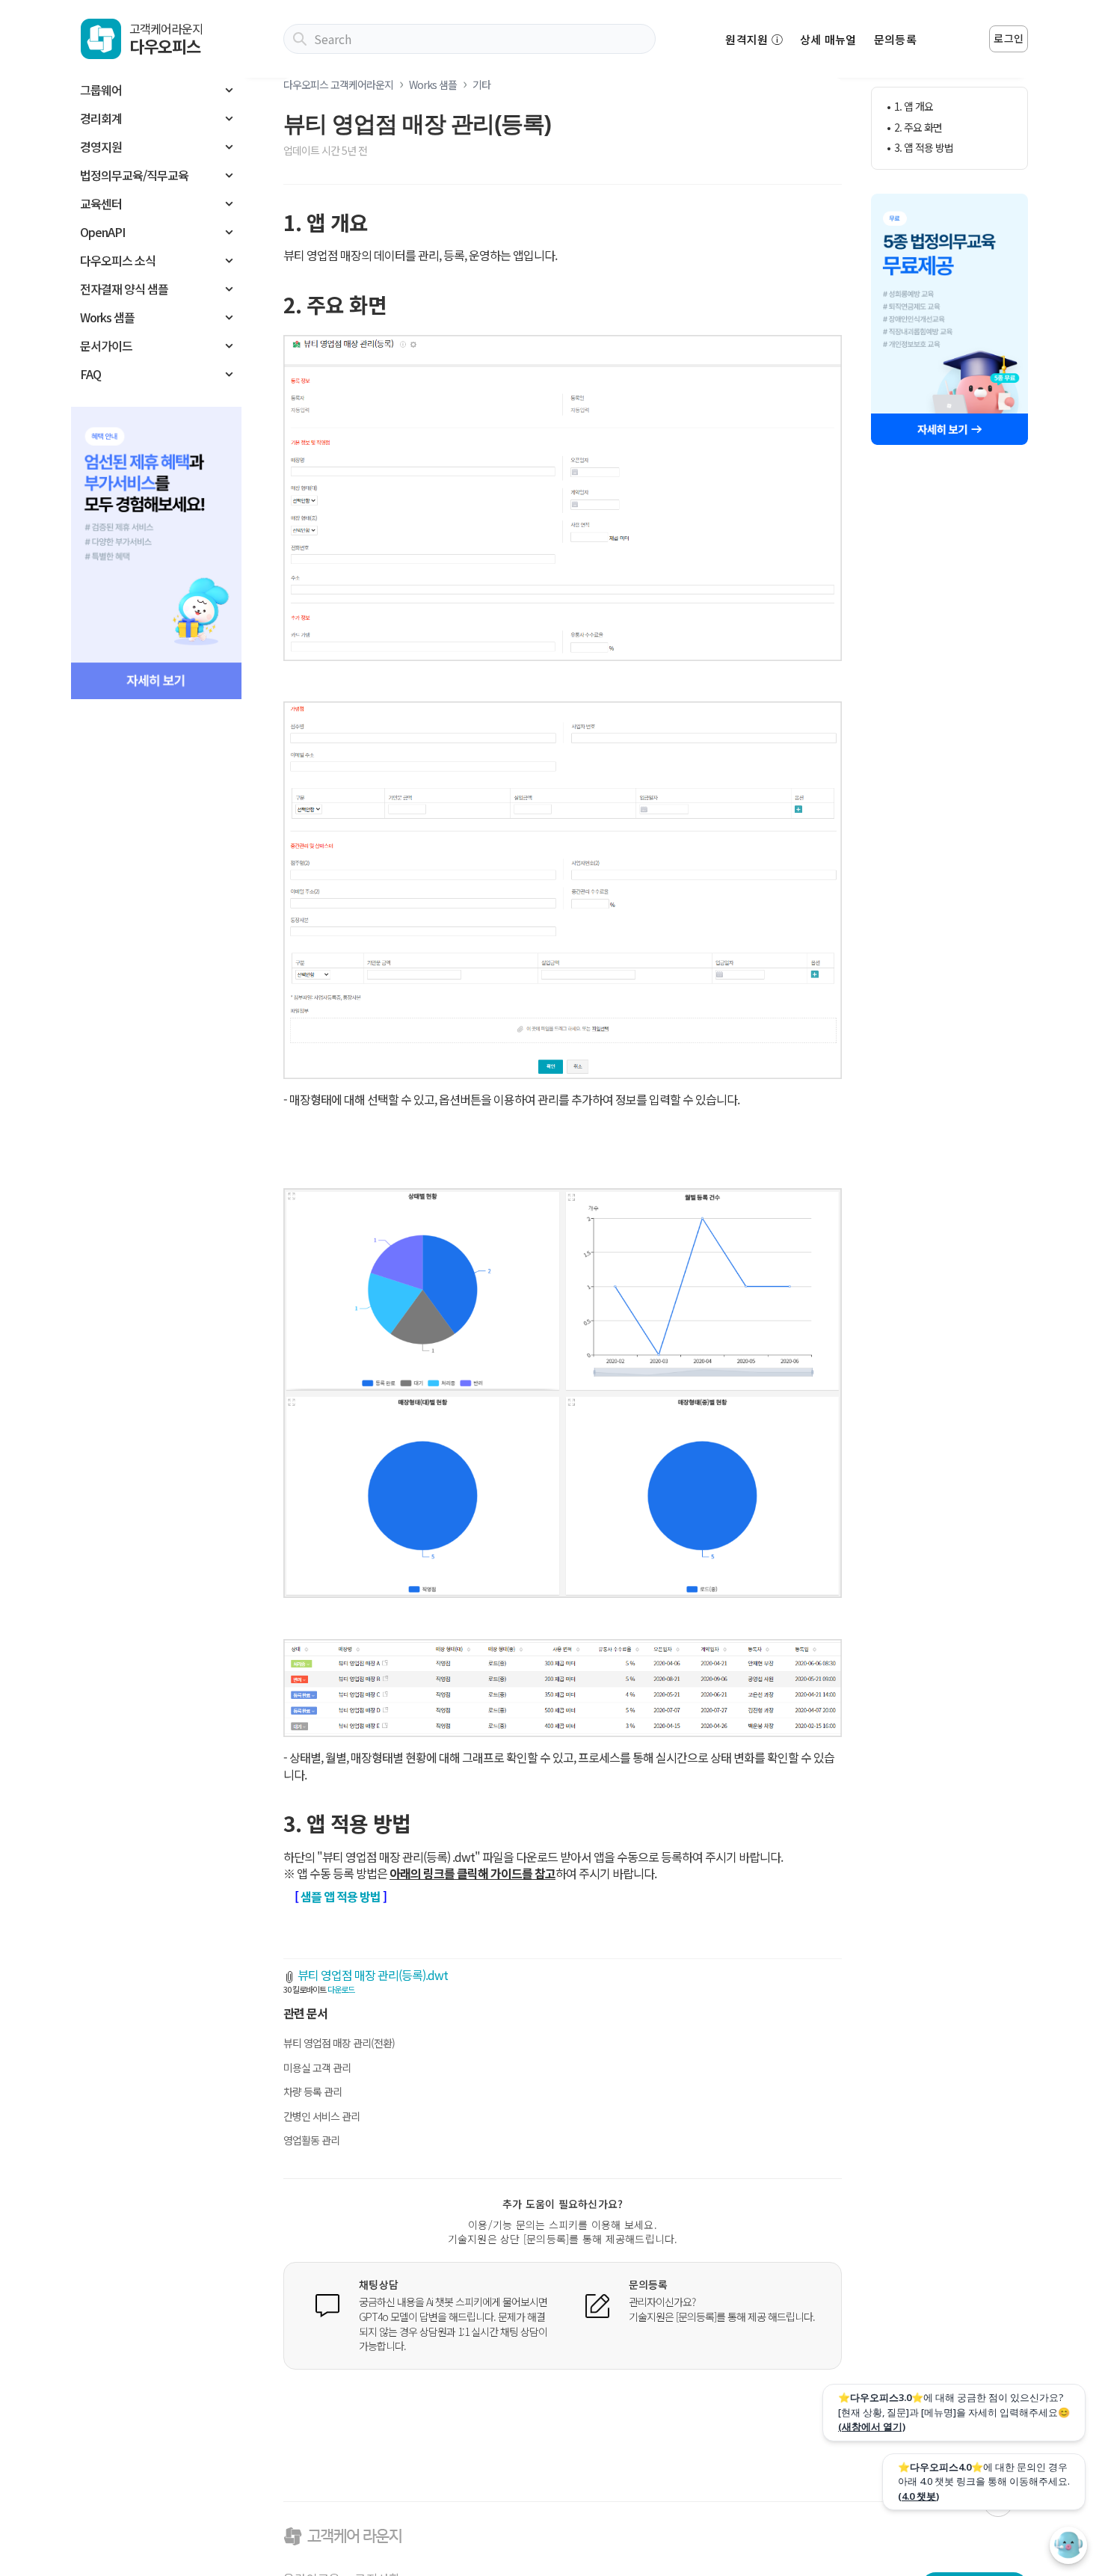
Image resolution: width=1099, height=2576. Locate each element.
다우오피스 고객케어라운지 (338, 84)
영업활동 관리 (311, 2140)
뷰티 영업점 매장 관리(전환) (339, 2043)
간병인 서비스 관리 (321, 2116)
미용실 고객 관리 (317, 2068)
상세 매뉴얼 (828, 39)
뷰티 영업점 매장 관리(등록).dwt (373, 1975)
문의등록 (895, 39)
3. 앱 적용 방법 (924, 148)
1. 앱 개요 (914, 107)
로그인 (1009, 38)
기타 (481, 84)
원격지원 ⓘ (754, 39)
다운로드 (341, 1989)
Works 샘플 (433, 84)
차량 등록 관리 (313, 2091)
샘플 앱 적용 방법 (341, 1896)
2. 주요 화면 (918, 127)
